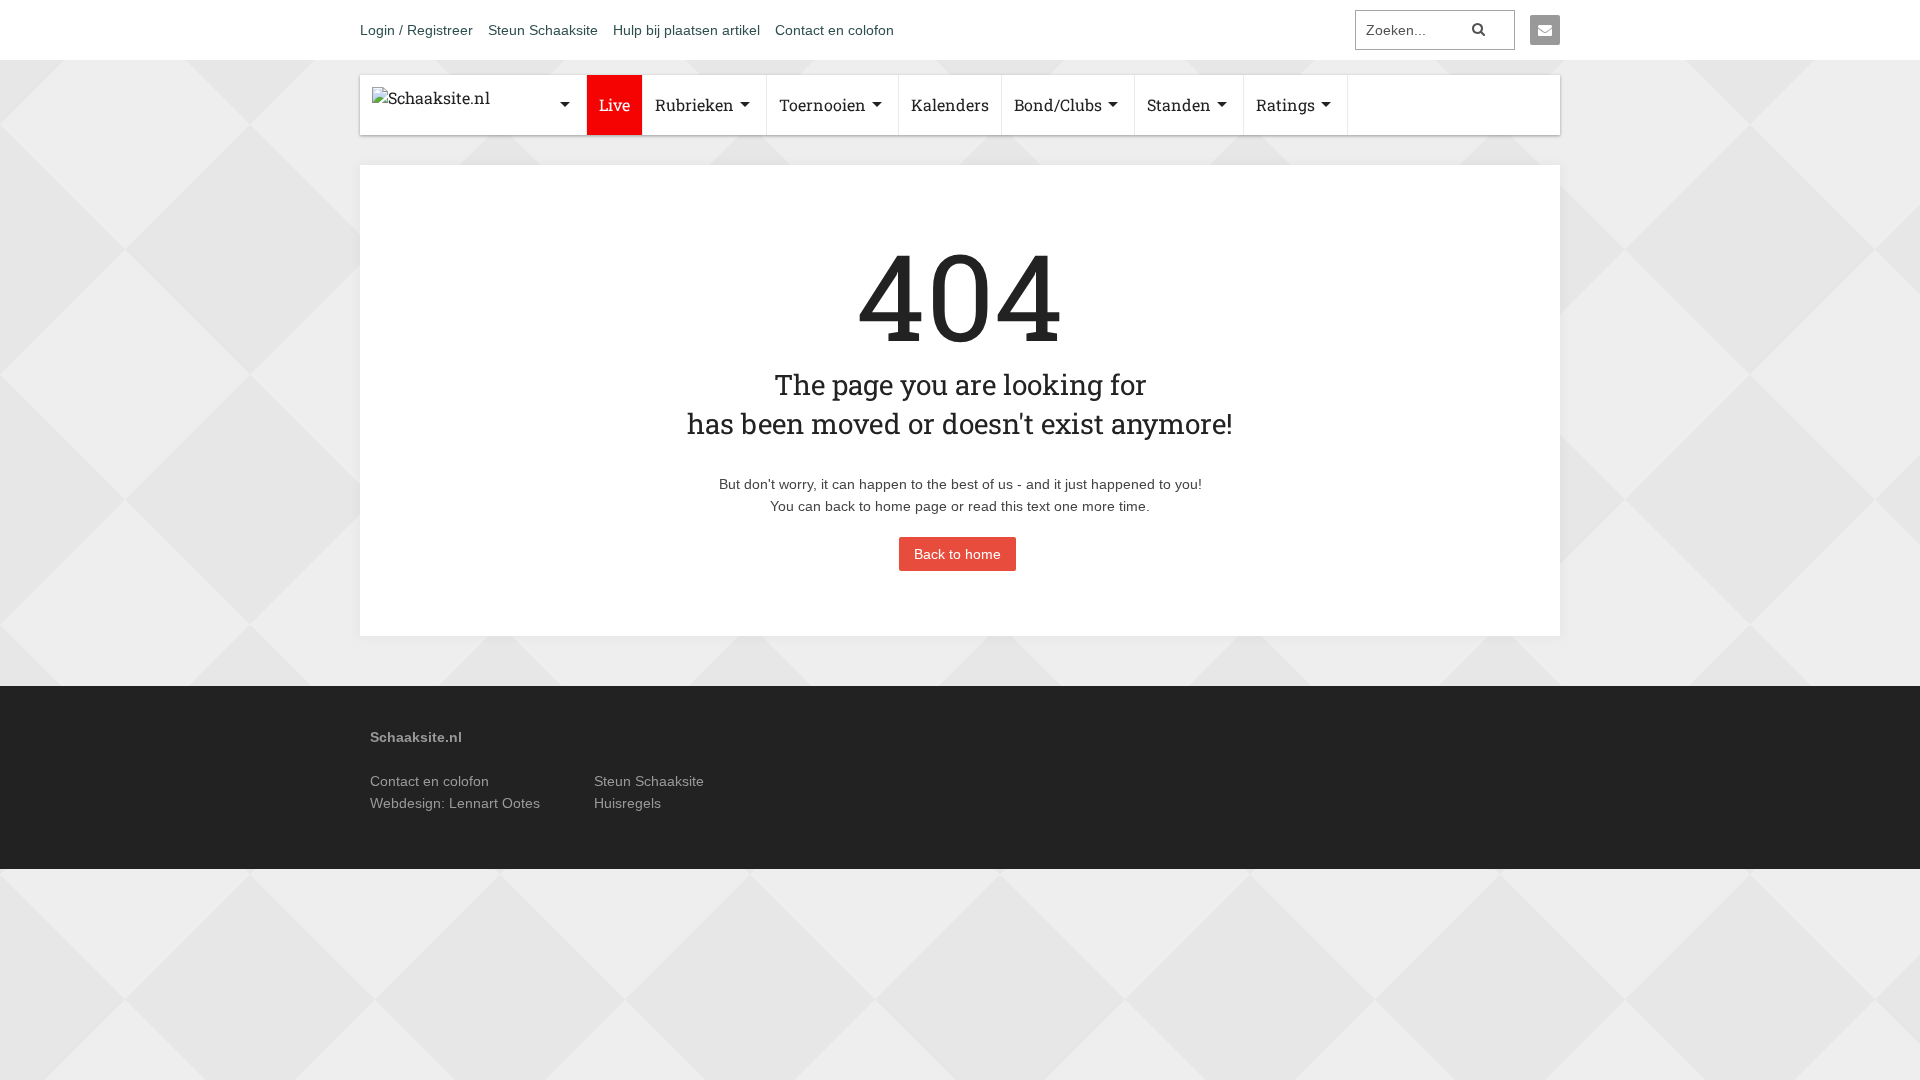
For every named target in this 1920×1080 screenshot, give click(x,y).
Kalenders (950, 104)
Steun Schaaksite (543, 30)
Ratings (1285, 104)
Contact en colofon (834, 30)
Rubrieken (694, 104)
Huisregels (627, 803)
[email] (1545, 30)
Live (614, 104)
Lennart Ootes (494, 803)
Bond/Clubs (1058, 104)
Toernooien (822, 104)
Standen (1179, 104)
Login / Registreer (416, 30)
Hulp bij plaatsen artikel (686, 30)
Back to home (957, 554)
